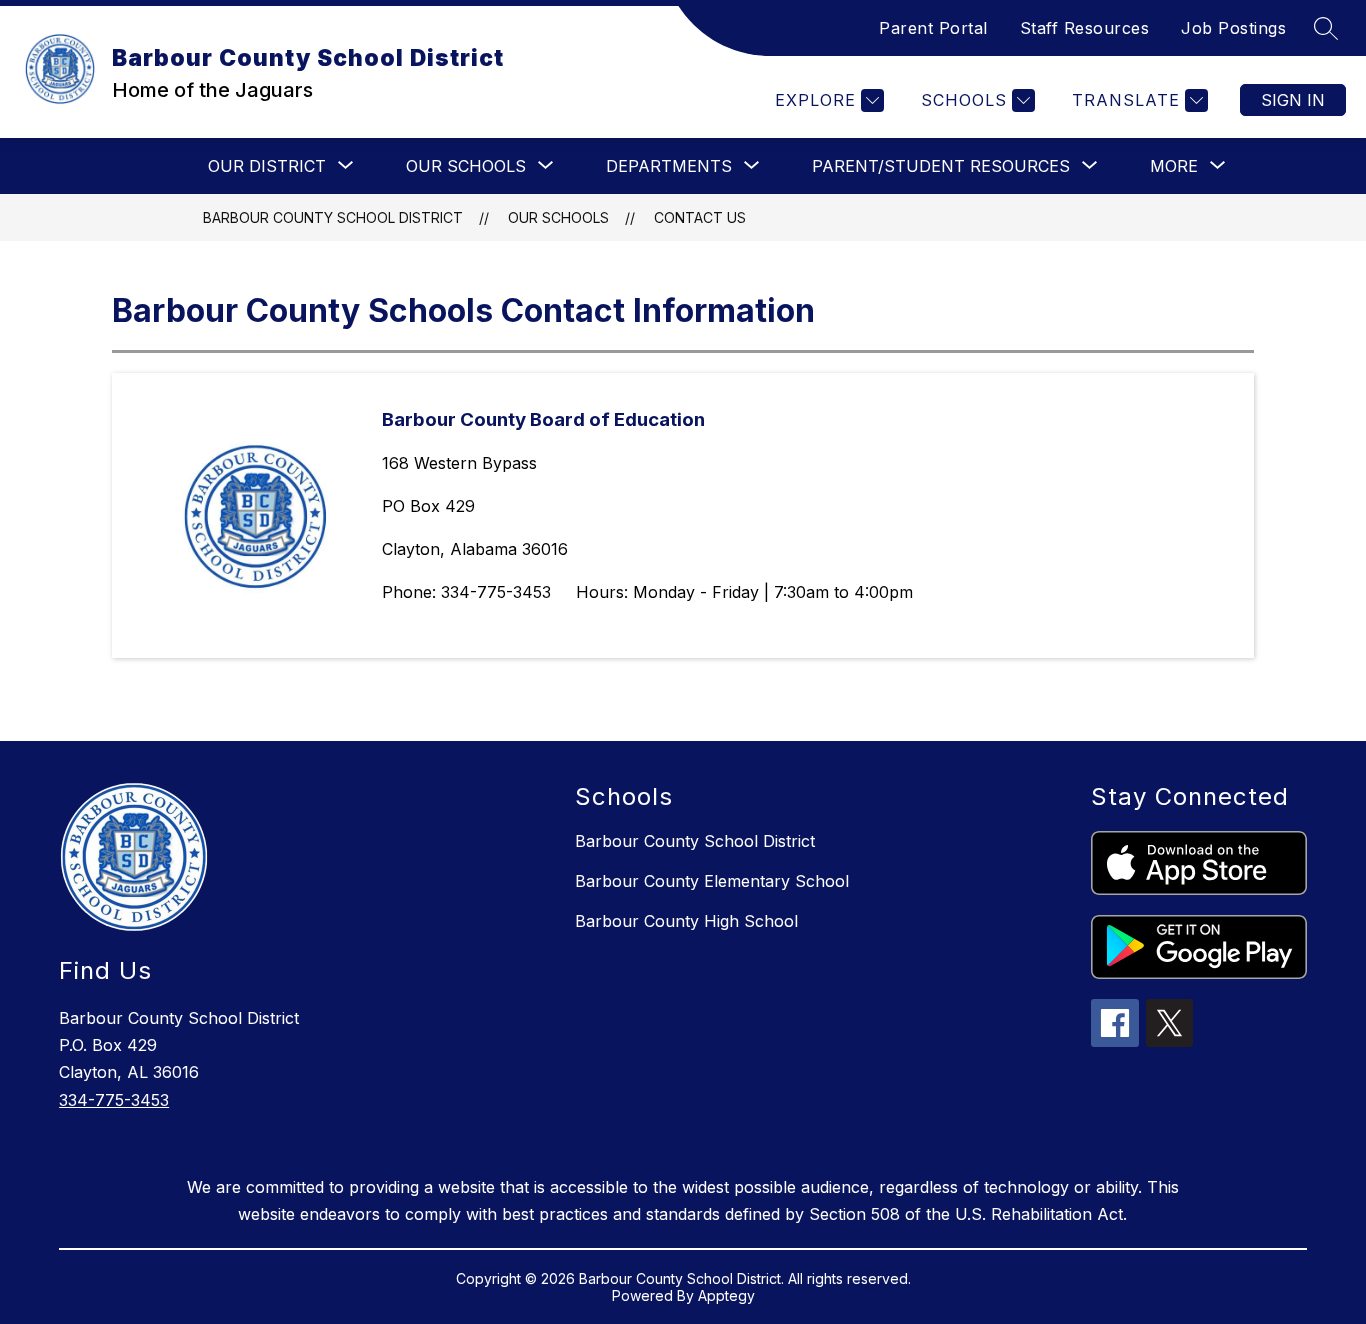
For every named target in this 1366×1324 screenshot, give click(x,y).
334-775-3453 (114, 1100)
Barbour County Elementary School (712, 881)
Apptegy (726, 1295)
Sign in (1293, 100)
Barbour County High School (686, 921)
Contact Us (700, 217)
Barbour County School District (333, 217)
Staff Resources (1085, 28)
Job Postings (1233, 28)
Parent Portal (933, 28)
